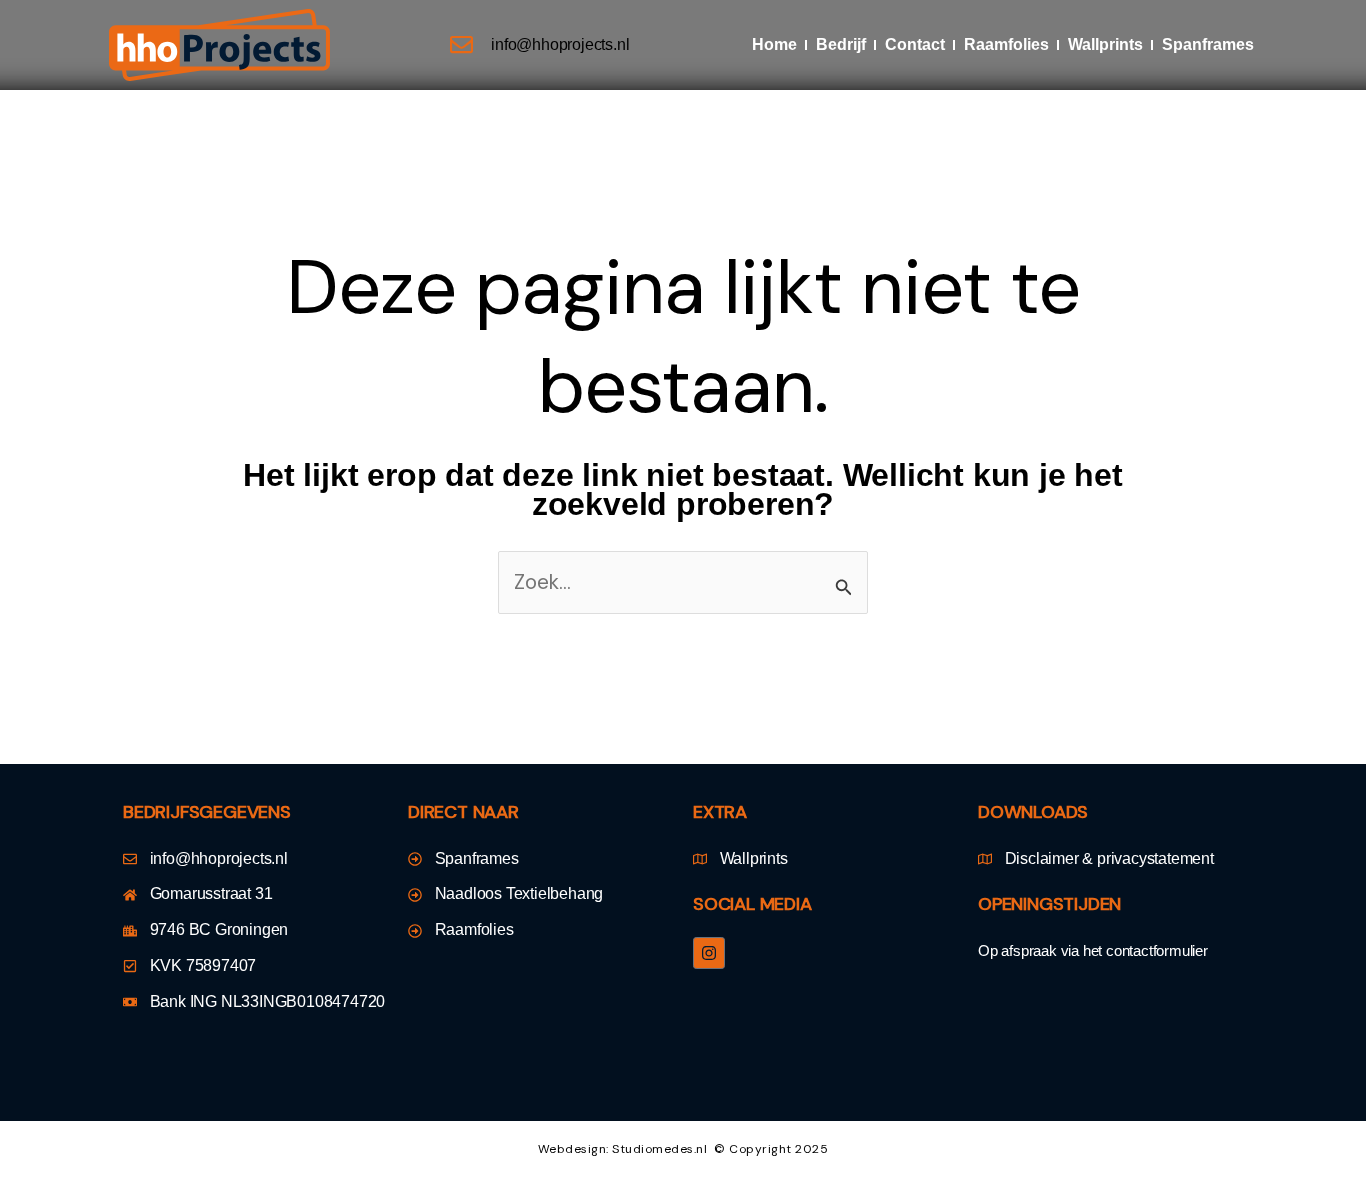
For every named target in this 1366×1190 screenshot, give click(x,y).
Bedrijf (841, 44)
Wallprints (1105, 44)
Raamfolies (1006, 44)
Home (774, 44)
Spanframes (1208, 44)
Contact (915, 44)
